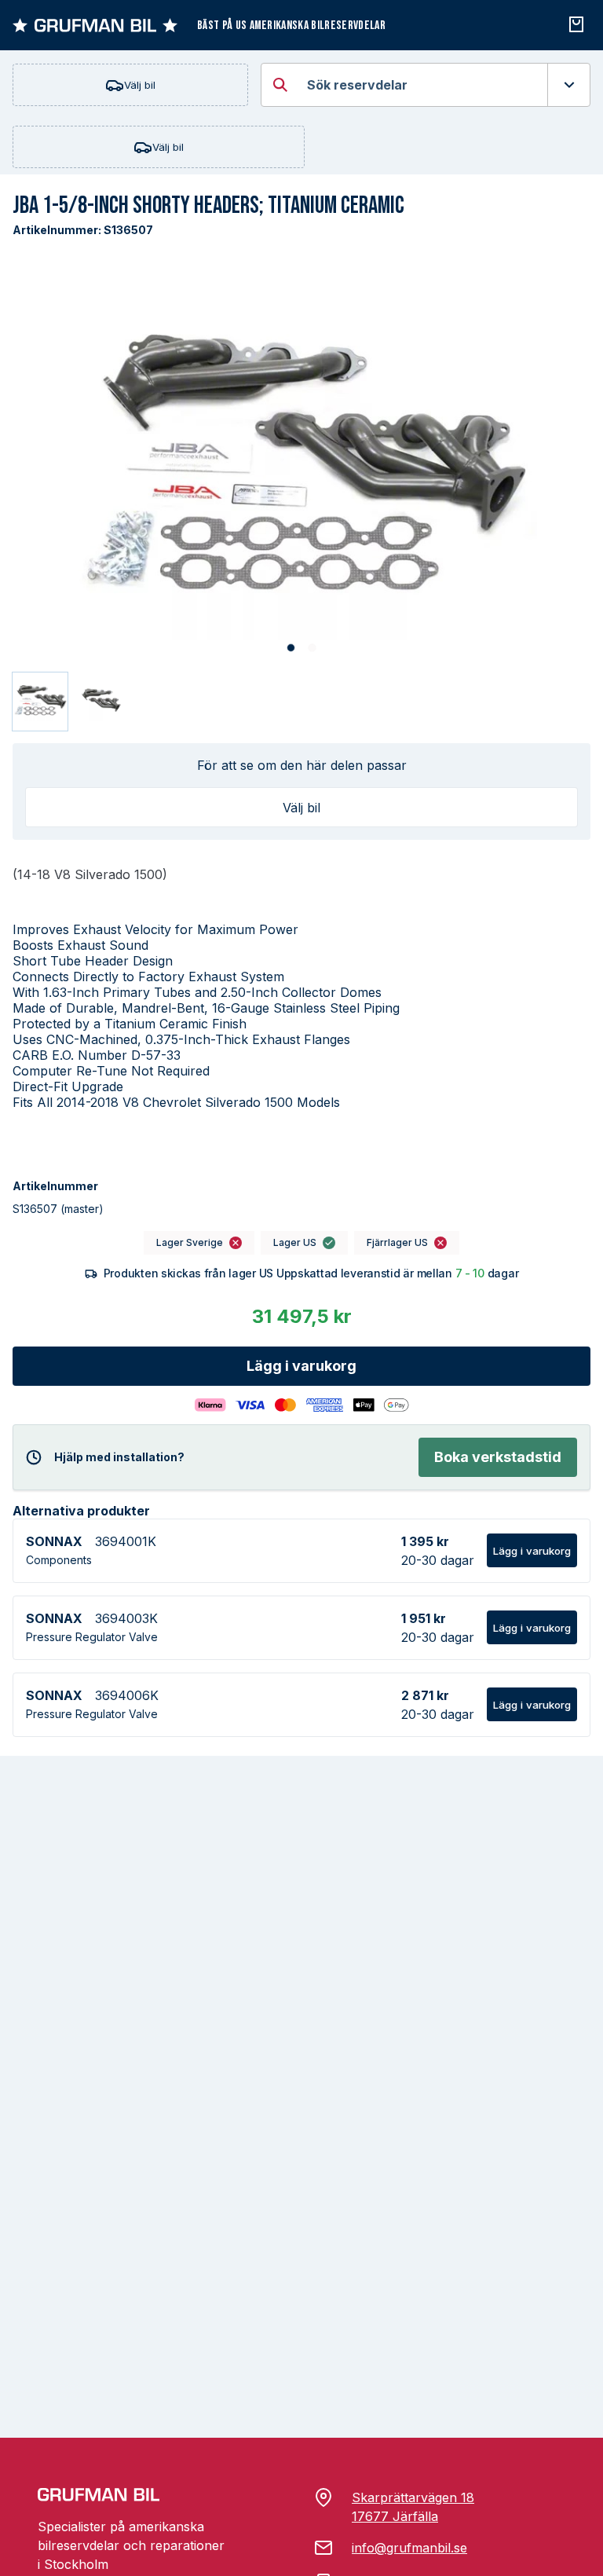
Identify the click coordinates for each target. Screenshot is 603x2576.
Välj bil (140, 85)
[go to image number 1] (291, 649)
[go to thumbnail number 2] (101, 702)
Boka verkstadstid (498, 1457)
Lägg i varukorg (301, 1366)
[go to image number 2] (312, 649)
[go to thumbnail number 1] (40, 702)
